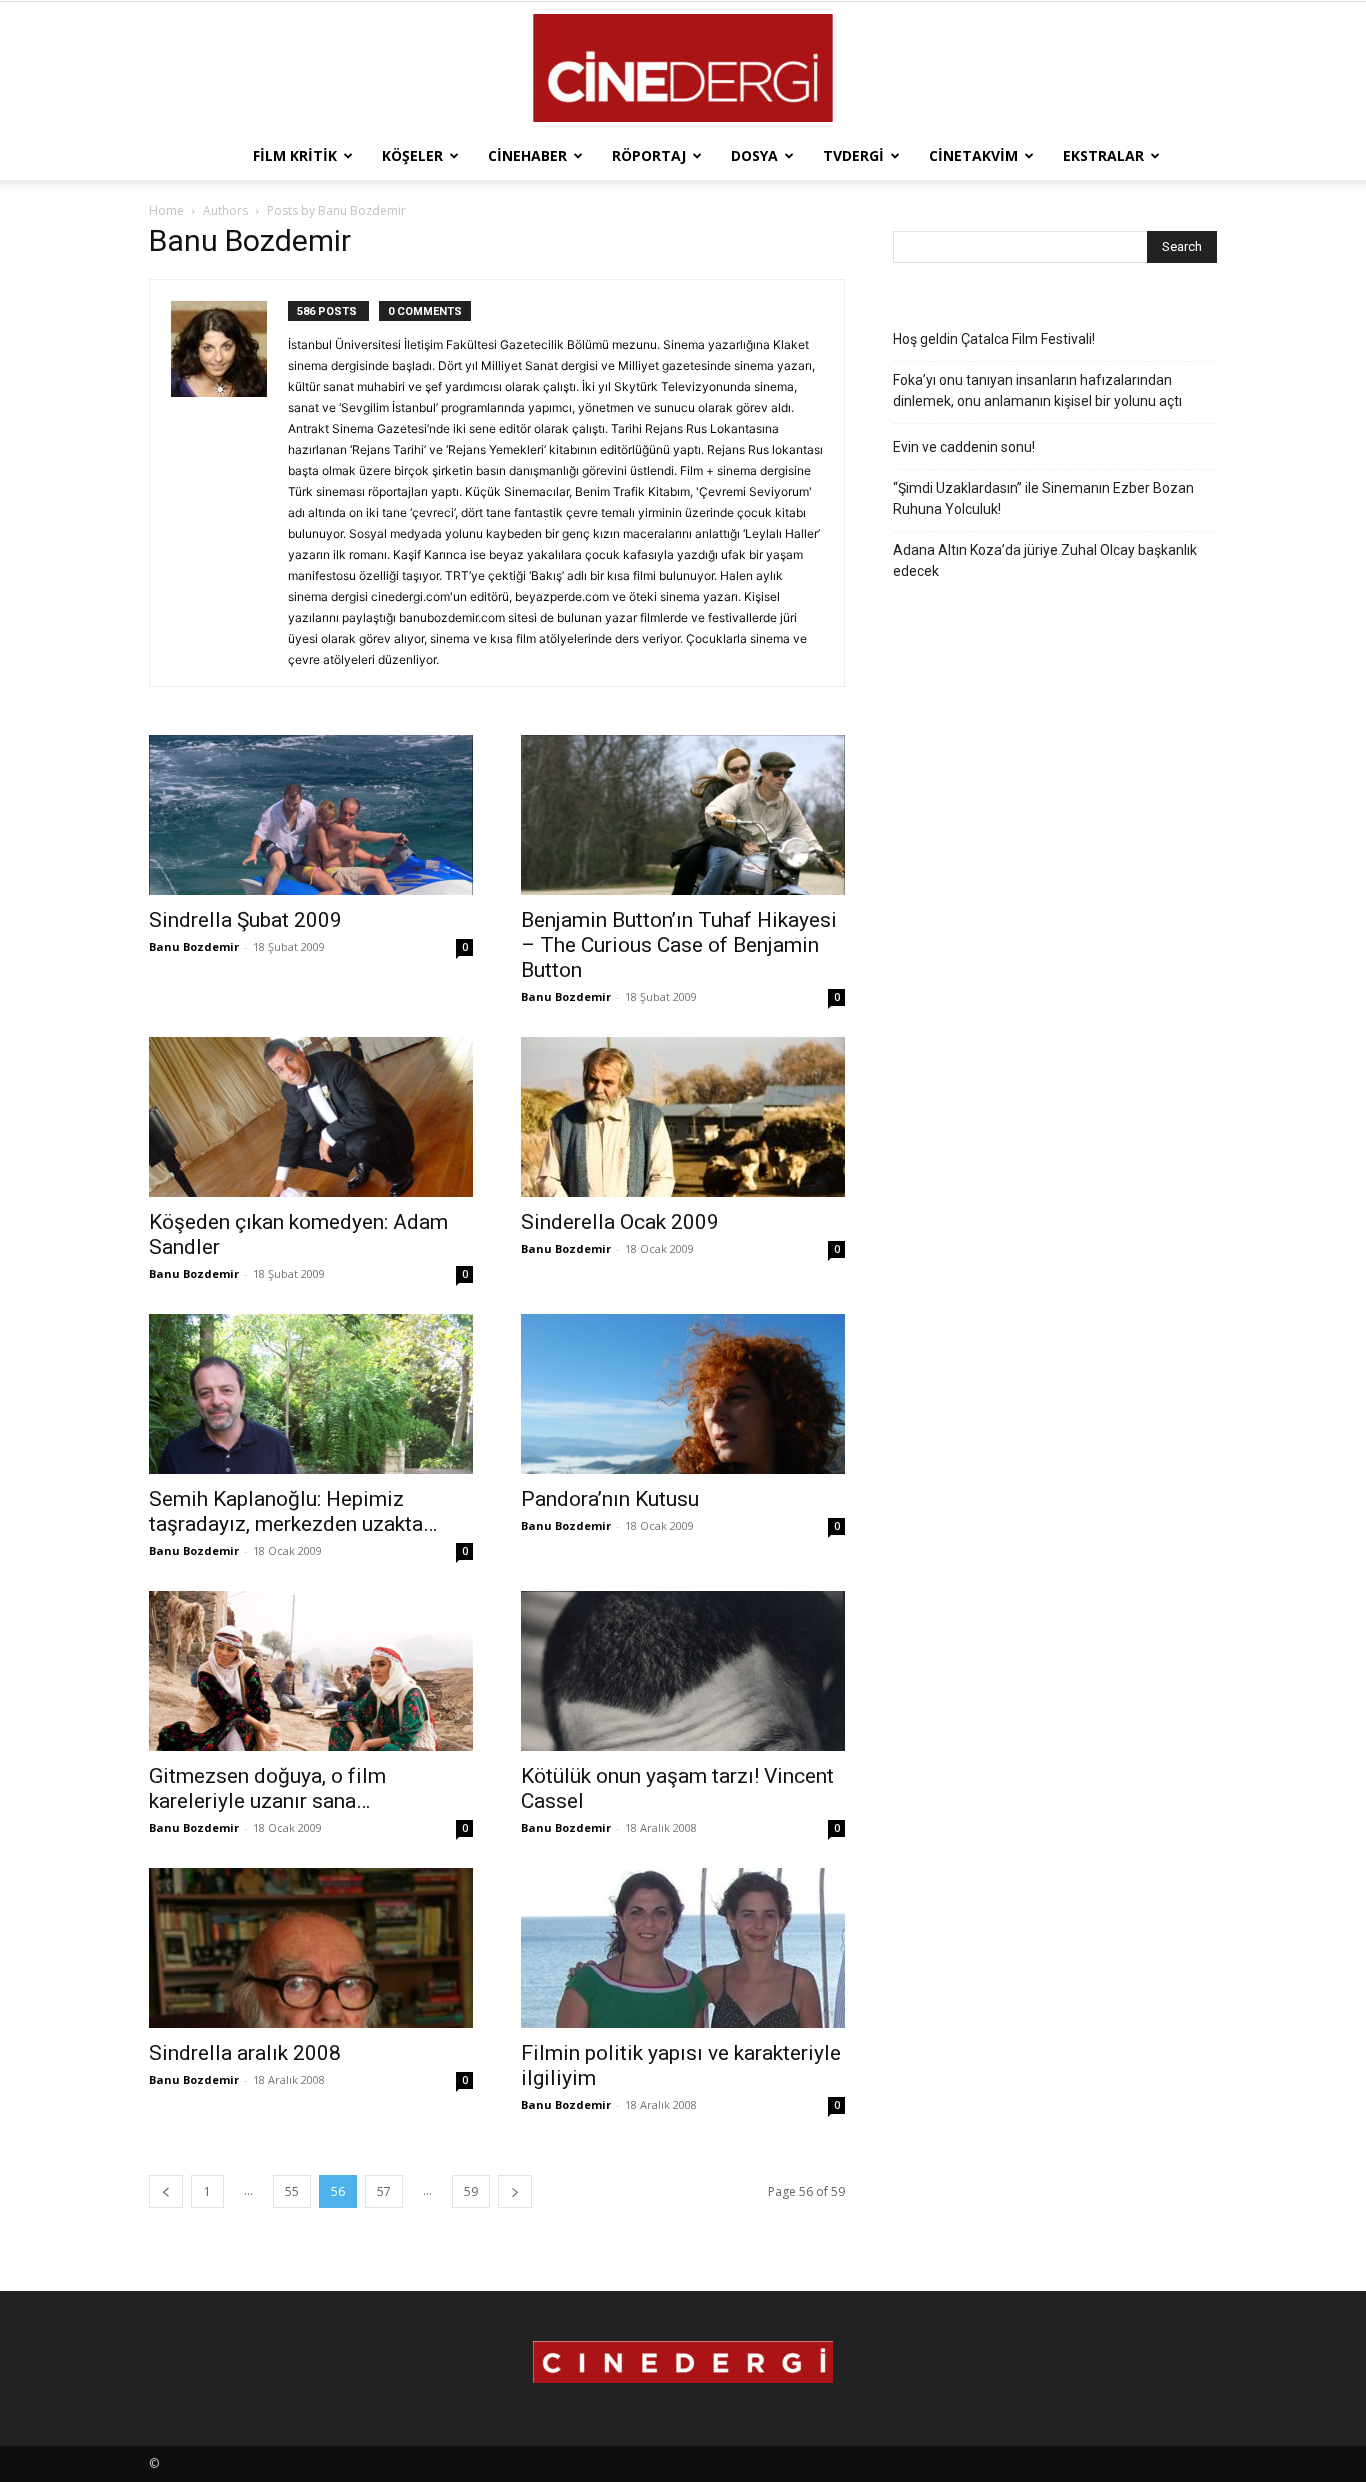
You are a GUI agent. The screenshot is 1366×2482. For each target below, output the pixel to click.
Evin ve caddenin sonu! (964, 447)
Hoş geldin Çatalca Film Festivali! (994, 339)
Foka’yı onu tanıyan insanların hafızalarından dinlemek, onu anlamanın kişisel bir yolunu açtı (1037, 390)
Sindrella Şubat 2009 (245, 920)
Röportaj (649, 155)
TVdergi (853, 155)
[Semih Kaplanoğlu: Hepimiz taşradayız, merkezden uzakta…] (311, 1394)
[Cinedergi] (683, 68)
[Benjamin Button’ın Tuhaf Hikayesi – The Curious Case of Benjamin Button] (683, 815)
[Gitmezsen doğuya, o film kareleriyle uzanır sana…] (311, 1671)
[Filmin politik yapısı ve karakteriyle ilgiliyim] (683, 1948)
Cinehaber (527, 155)
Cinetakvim (973, 155)
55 (292, 2191)
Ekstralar (1103, 155)
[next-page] (515, 2191)
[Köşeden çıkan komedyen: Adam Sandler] (311, 1117)
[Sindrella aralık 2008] (311, 1948)
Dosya (754, 155)
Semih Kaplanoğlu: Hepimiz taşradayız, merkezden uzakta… (293, 1511)
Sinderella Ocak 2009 (620, 1222)
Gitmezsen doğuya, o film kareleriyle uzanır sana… (267, 1788)
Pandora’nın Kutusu (610, 1499)
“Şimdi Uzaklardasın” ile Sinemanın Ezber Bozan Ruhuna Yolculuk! (1043, 498)
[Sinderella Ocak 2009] (683, 1117)
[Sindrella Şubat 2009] (311, 815)
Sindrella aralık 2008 (245, 2053)
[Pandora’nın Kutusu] (683, 1394)
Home (166, 210)
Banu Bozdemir (194, 946)
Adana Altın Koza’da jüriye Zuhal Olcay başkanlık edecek (1045, 560)
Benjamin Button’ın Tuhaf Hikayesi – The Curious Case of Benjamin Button (679, 945)
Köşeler (412, 155)
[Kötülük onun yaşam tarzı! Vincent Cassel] (683, 1671)
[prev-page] (166, 2191)
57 (384, 2191)
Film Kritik (295, 155)
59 (471, 2191)
